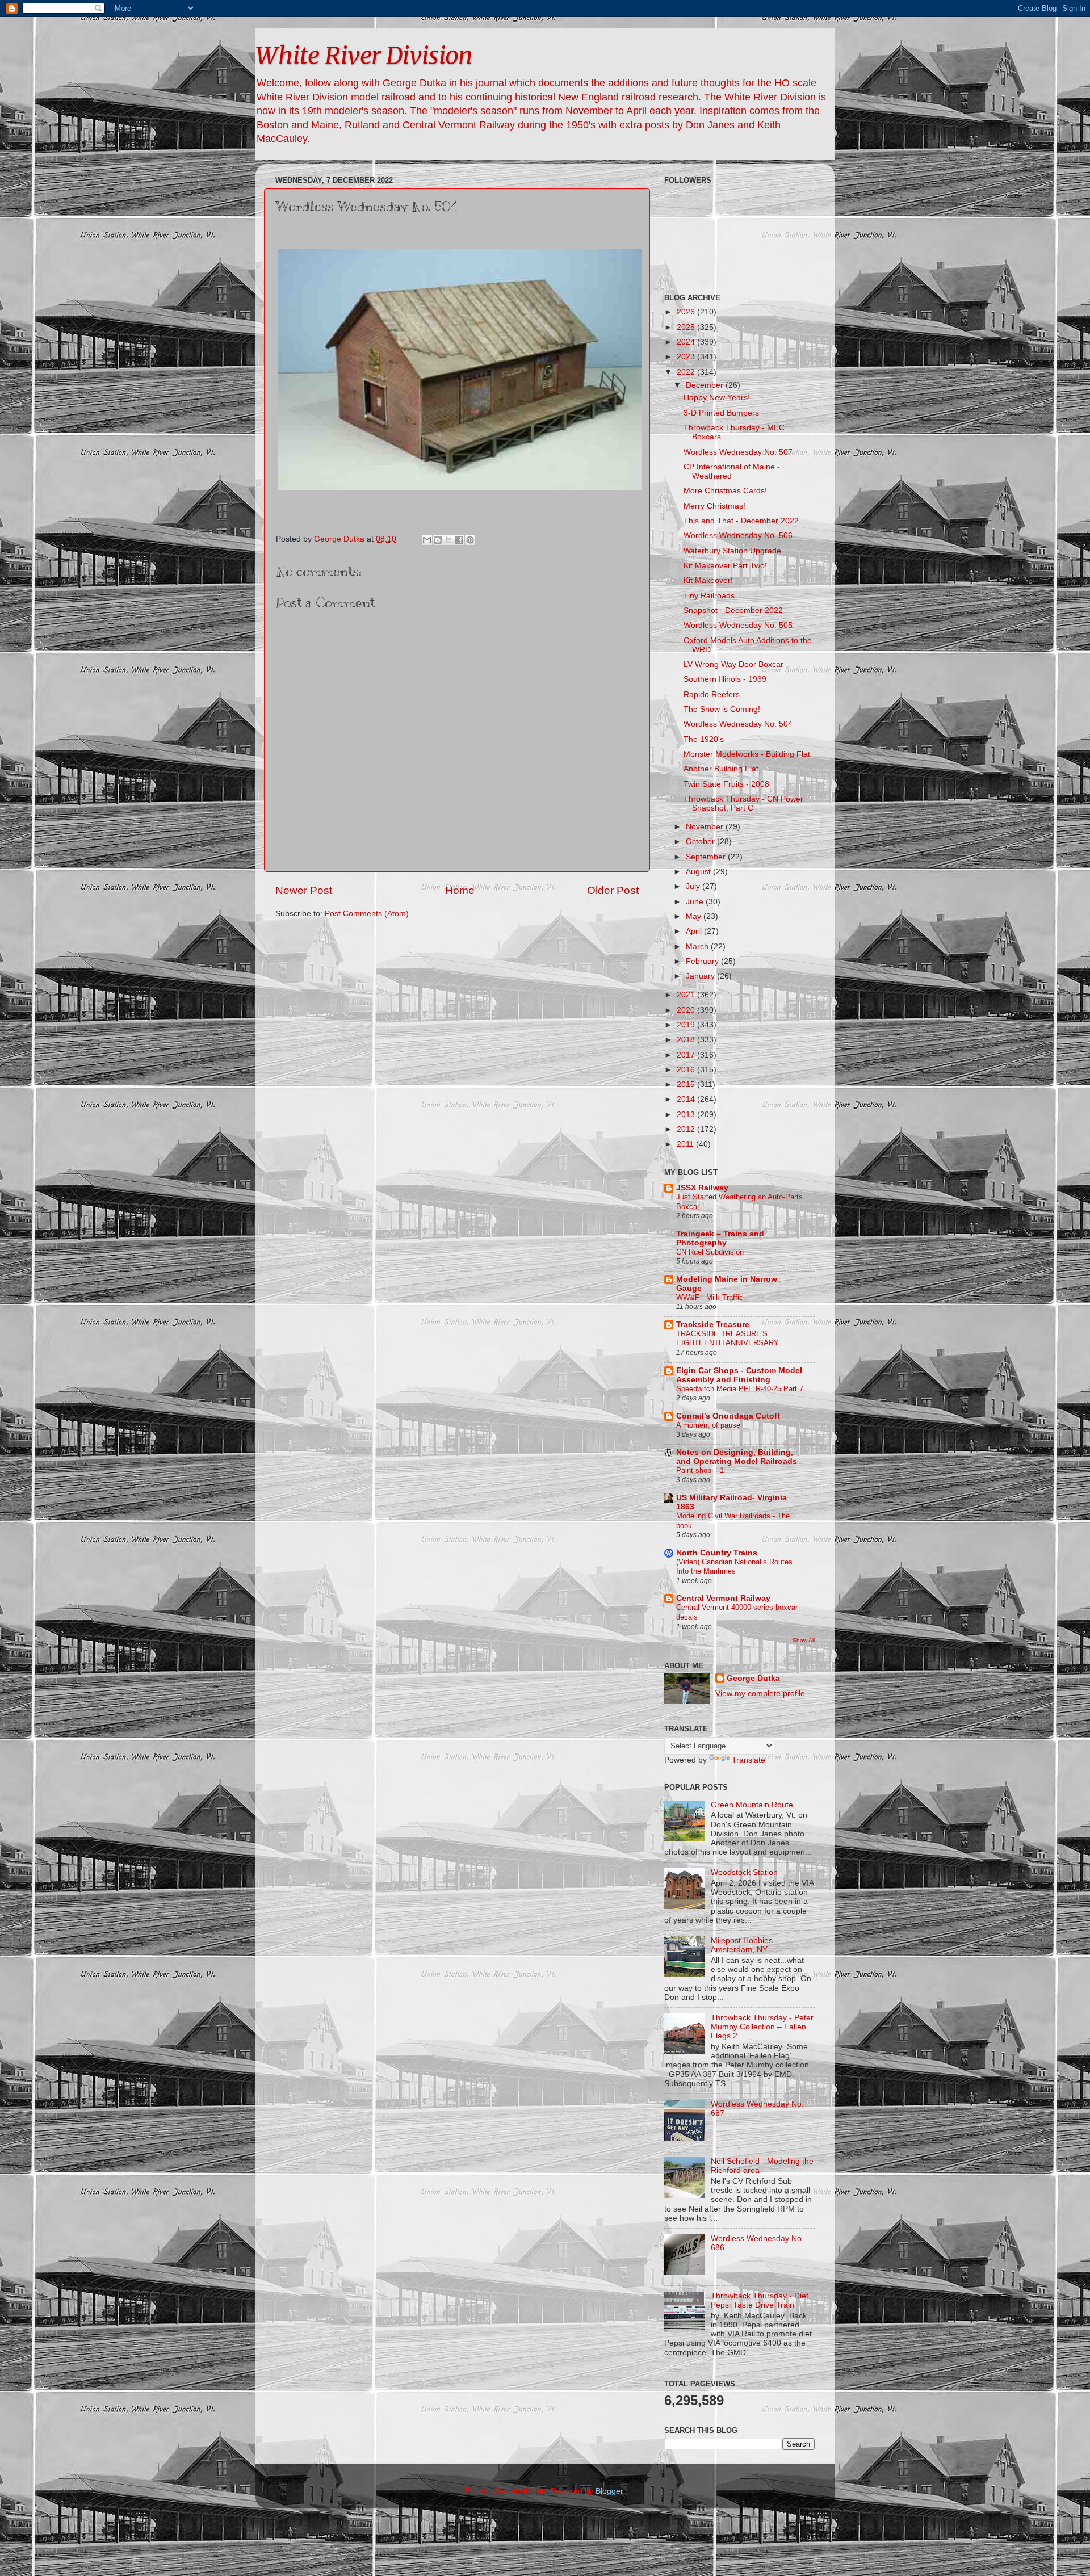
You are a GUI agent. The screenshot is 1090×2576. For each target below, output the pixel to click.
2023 (687, 357)
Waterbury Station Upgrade (732, 551)
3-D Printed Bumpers (721, 413)
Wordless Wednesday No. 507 (738, 452)
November (706, 827)
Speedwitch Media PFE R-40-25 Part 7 (740, 1389)
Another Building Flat (721, 769)
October (701, 842)
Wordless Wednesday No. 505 (738, 625)
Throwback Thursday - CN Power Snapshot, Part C (743, 804)
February (703, 961)
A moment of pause (708, 1425)
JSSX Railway (702, 1188)
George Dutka (753, 1678)
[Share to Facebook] (459, 540)
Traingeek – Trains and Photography (720, 1238)
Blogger (609, 2491)
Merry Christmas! (714, 506)
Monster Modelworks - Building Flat (747, 754)
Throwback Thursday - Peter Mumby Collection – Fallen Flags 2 (762, 2027)
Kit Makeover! (708, 580)
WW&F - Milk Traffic (710, 1297)
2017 (687, 1055)
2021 (687, 995)
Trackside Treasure (713, 1325)
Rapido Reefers (712, 695)
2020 (687, 1010)
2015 (687, 1084)
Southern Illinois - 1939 (725, 679)
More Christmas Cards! (725, 491)
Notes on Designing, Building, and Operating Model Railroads (737, 1457)
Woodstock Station (744, 1872)
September (707, 857)
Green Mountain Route (752, 1805)
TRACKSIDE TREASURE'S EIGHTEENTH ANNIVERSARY (728, 1339)
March (698, 947)
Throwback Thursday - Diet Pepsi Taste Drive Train (760, 2300)
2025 (687, 327)
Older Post (613, 890)
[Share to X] (448, 540)
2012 (687, 1129)
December (706, 385)
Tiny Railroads (709, 596)
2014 (687, 1099)
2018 (687, 1040)
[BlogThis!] (438, 540)
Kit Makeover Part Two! (725, 566)
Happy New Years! (717, 398)
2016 (687, 1070)
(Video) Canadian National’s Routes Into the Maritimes (734, 1567)
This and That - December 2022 (741, 521)
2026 (687, 312)
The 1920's (704, 739)
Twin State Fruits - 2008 (726, 784)
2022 (687, 372)
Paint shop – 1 (700, 1470)
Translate (749, 1760)
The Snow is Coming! (722, 709)
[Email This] (427, 540)
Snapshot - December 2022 (733, 611)
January (701, 976)
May (695, 916)
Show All (804, 1640)
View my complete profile (760, 1694)
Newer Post (304, 890)
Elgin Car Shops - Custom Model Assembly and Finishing (739, 1375)
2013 (687, 1115)
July (694, 886)
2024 (687, 342)
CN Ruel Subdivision (710, 1252)
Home (460, 890)
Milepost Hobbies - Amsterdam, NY (744, 1945)
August (699, 872)
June (696, 902)
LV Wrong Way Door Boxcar (733, 664)
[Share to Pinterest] (470, 540)
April (695, 931)
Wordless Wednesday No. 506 (738, 536)
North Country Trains (717, 1553)
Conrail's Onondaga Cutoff (728, 1416)
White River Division (364, 56)
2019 (687, 1025)
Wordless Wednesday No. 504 (738, 724)
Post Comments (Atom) (367, 914)
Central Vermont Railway (723, 1598)
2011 (686, 1144)
